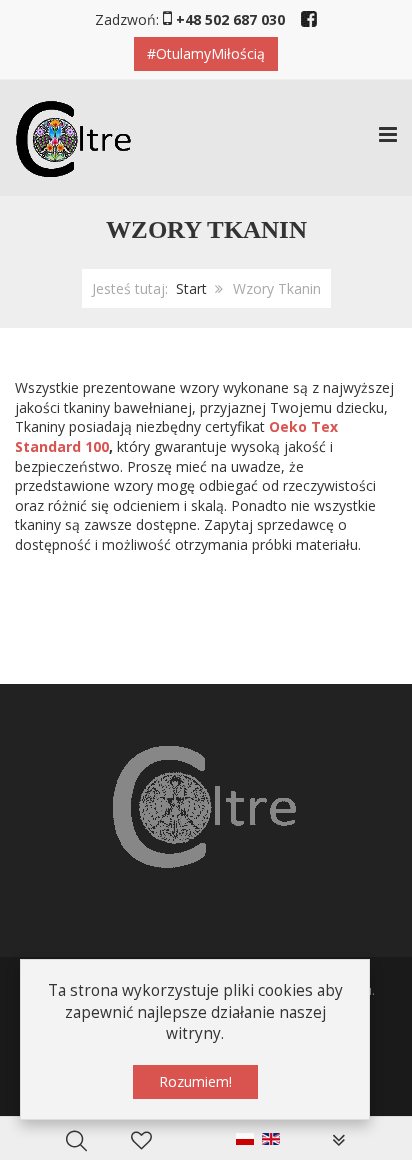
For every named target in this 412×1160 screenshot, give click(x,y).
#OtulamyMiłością (206, 53)
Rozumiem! (195, 1081)
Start (191, 288)
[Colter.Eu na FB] (309, 17)
